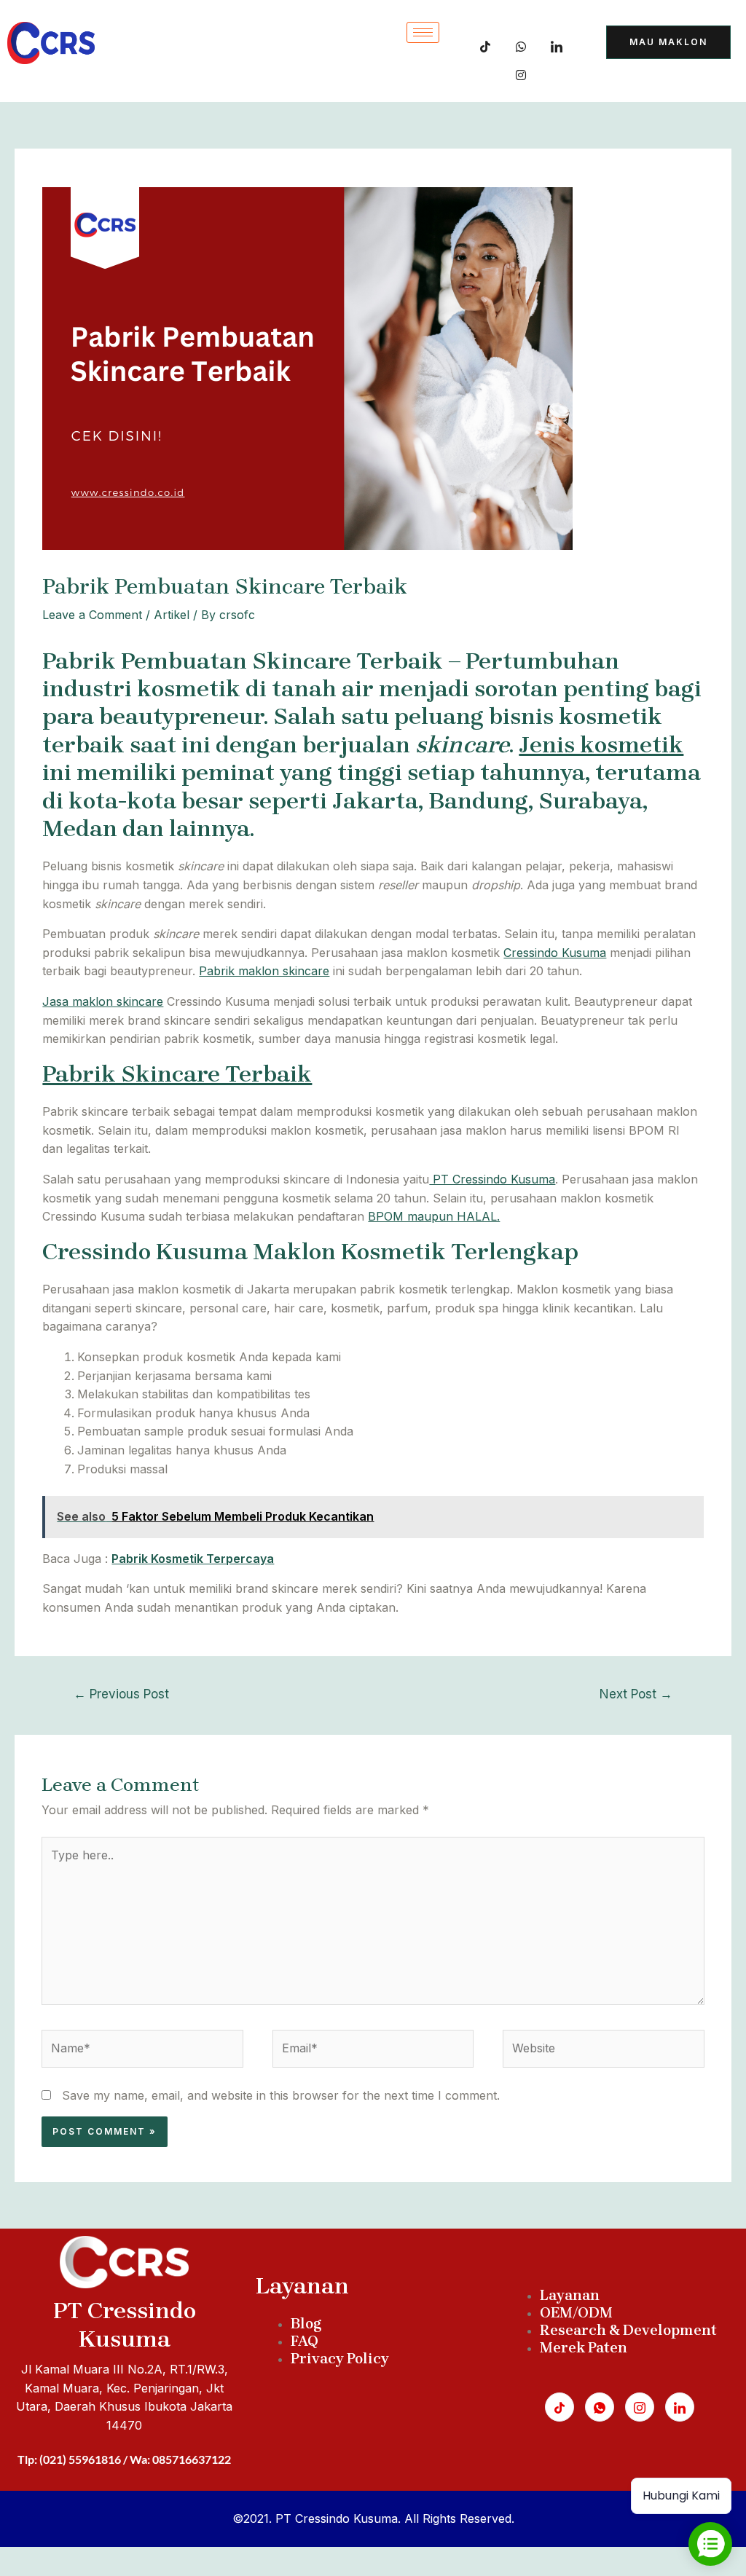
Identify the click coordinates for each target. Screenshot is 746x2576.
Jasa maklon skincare (103, 1001)
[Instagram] (640, 2407)
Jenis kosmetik (601, 745)
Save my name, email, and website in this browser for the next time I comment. (281, 2095)
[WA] (521, 44)
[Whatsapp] (600, 2407)
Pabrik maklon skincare (264, 971)
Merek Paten (584, 2348)
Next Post (636, 1694)
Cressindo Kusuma (555, 953)
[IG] (521, 72)
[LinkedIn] (557, 44)
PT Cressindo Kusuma (492, 1179)
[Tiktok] (485, 44)
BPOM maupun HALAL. (434, 1216)
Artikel (172, 615)
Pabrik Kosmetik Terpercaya (193, 1559)
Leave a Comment (92, 615)
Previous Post (121, 1694)
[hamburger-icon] (423, 32)
